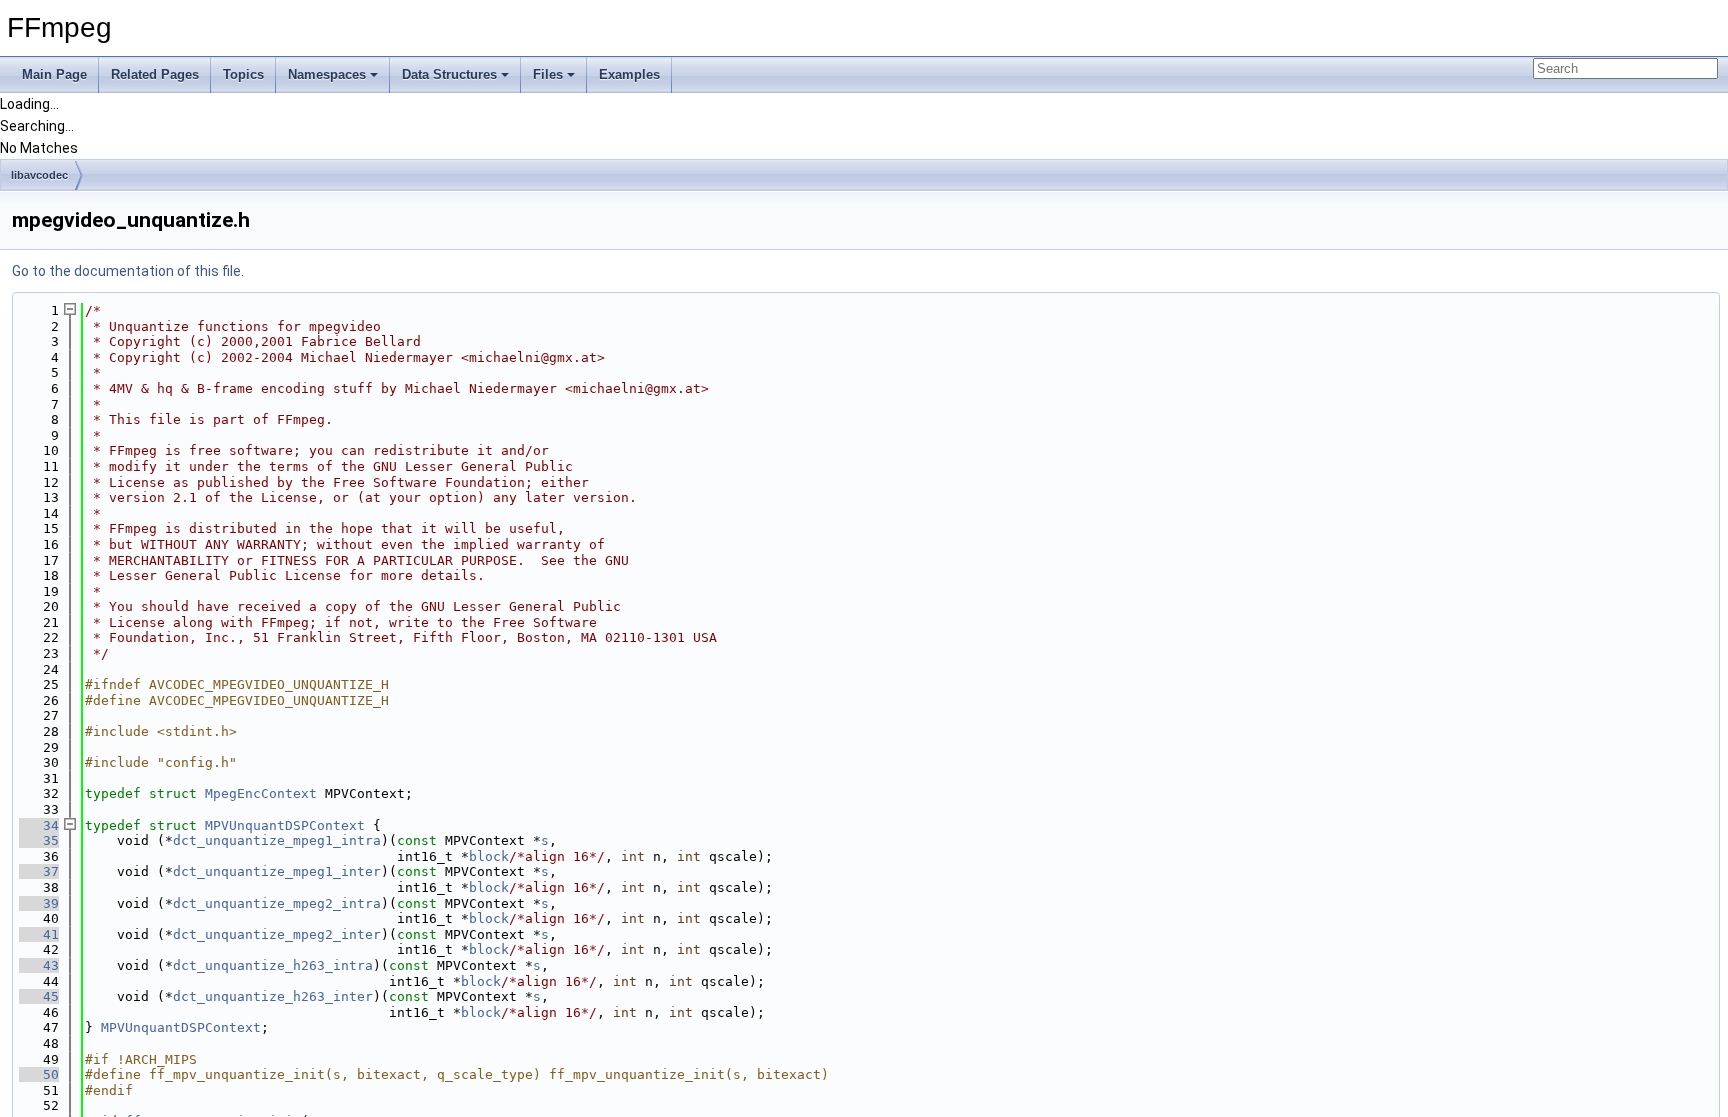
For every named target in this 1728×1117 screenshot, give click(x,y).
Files (548, 74)
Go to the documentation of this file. (128, 271)
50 (39, 1074)
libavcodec (39, 175)
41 (39, 934)
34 (39, 825)
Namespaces (327, 74)
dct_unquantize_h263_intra (273, 965)
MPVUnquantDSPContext (285, 825)
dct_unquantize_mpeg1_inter (277, 871)
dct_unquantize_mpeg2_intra (277, 903)
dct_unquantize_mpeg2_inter (277, 934)
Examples (629, 74)
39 (39, 903)
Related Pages (155, 74)
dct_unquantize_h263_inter (273, 996)
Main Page (54, 74)
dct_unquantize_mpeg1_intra (277, 840)
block (489, 856)
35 (39, 840)
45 (39, 996)
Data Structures (449, 74)
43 (39, 965)
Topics (243, 74)
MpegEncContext (261, 793)
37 (39, 871)
